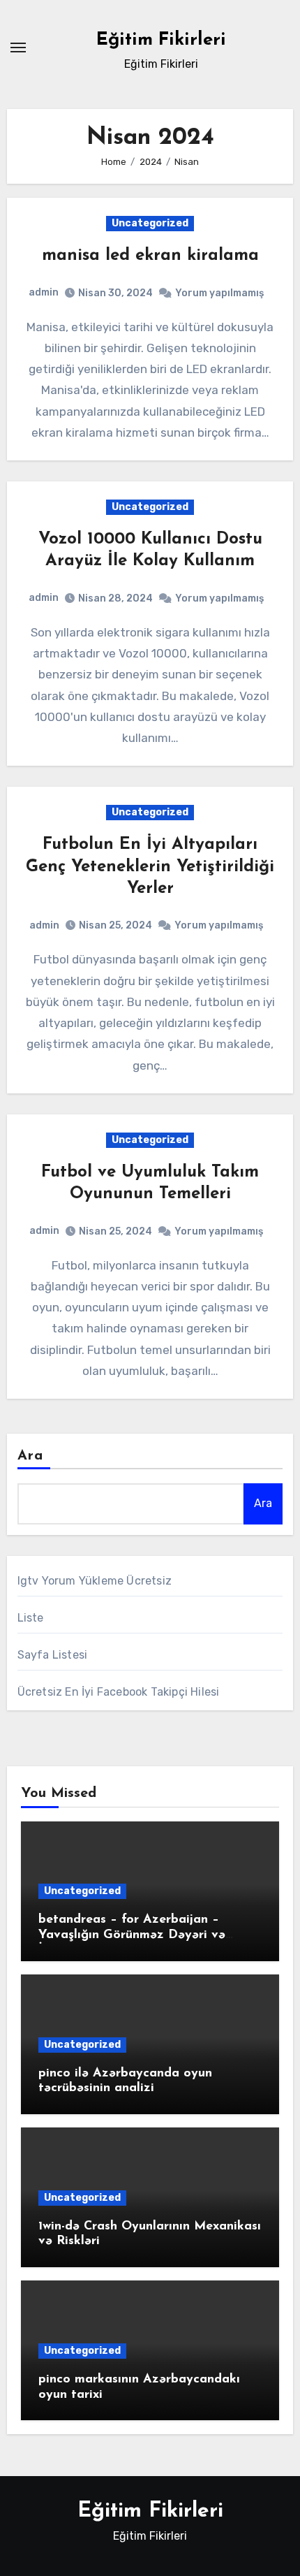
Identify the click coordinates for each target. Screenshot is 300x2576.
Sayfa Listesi (53, 1655)
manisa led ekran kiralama (150, 256)
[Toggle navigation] (18, 48)
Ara (30, 1456)
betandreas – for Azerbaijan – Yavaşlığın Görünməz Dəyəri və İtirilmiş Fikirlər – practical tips (132, 1935)
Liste (31, 1618)
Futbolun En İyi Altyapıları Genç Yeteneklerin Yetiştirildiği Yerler (150, 866)
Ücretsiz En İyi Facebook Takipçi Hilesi (119, 1692)
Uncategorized (150, 223)
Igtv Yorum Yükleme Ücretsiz (95, 1581)
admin (44, 292)
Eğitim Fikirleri (161, 40)
